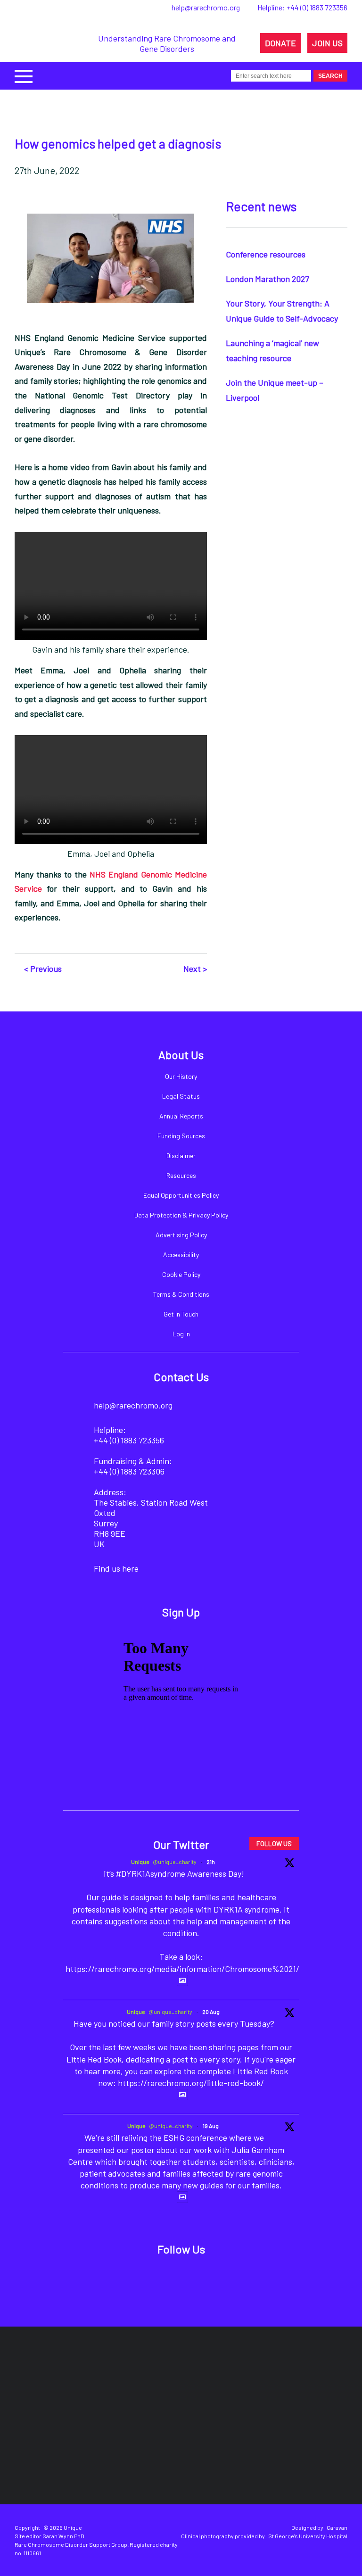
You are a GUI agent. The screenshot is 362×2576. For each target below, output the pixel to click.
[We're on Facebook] (131, 2279)
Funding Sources (181, 1136)
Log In (181, 1334)
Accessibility (181, 1255)
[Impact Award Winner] (291, 2380)
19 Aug (211, 2126)
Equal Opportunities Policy (181, 1195)
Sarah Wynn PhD (63, 2536)
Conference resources (266, 254)
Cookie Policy (181, 1274)
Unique (140, 1862)
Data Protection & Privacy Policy (181, 1215)
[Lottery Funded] (73, 2380)
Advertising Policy (181, 1235)
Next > (195, 969)
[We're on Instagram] (195, 2279)
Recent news (261, 206)
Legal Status (181, 1096)
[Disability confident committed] (190, 2446)
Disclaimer (181, 1155)
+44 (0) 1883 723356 (317, 7)
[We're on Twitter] (163, 2279)
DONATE (280, 43)
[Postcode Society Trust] (127, 2380)
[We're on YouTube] (227, 2279)
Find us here (116, 1568)
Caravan (337, 2527)
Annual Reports (181, 1116)
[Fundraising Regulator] (203, 2380)
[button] (24, 75)
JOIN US (327, 43)
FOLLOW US (274, 1843)
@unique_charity (175, 1862)
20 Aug (211, 2012)
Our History (181, 1076)
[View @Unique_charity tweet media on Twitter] (182, 1980)
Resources (181, 1175)
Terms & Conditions (181, 1294)
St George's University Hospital (308, 2536)
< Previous (43, 969)
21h (211, 1862)
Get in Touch (181, 1314)
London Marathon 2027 (267, 279)
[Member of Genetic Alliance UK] (107, 2446)
